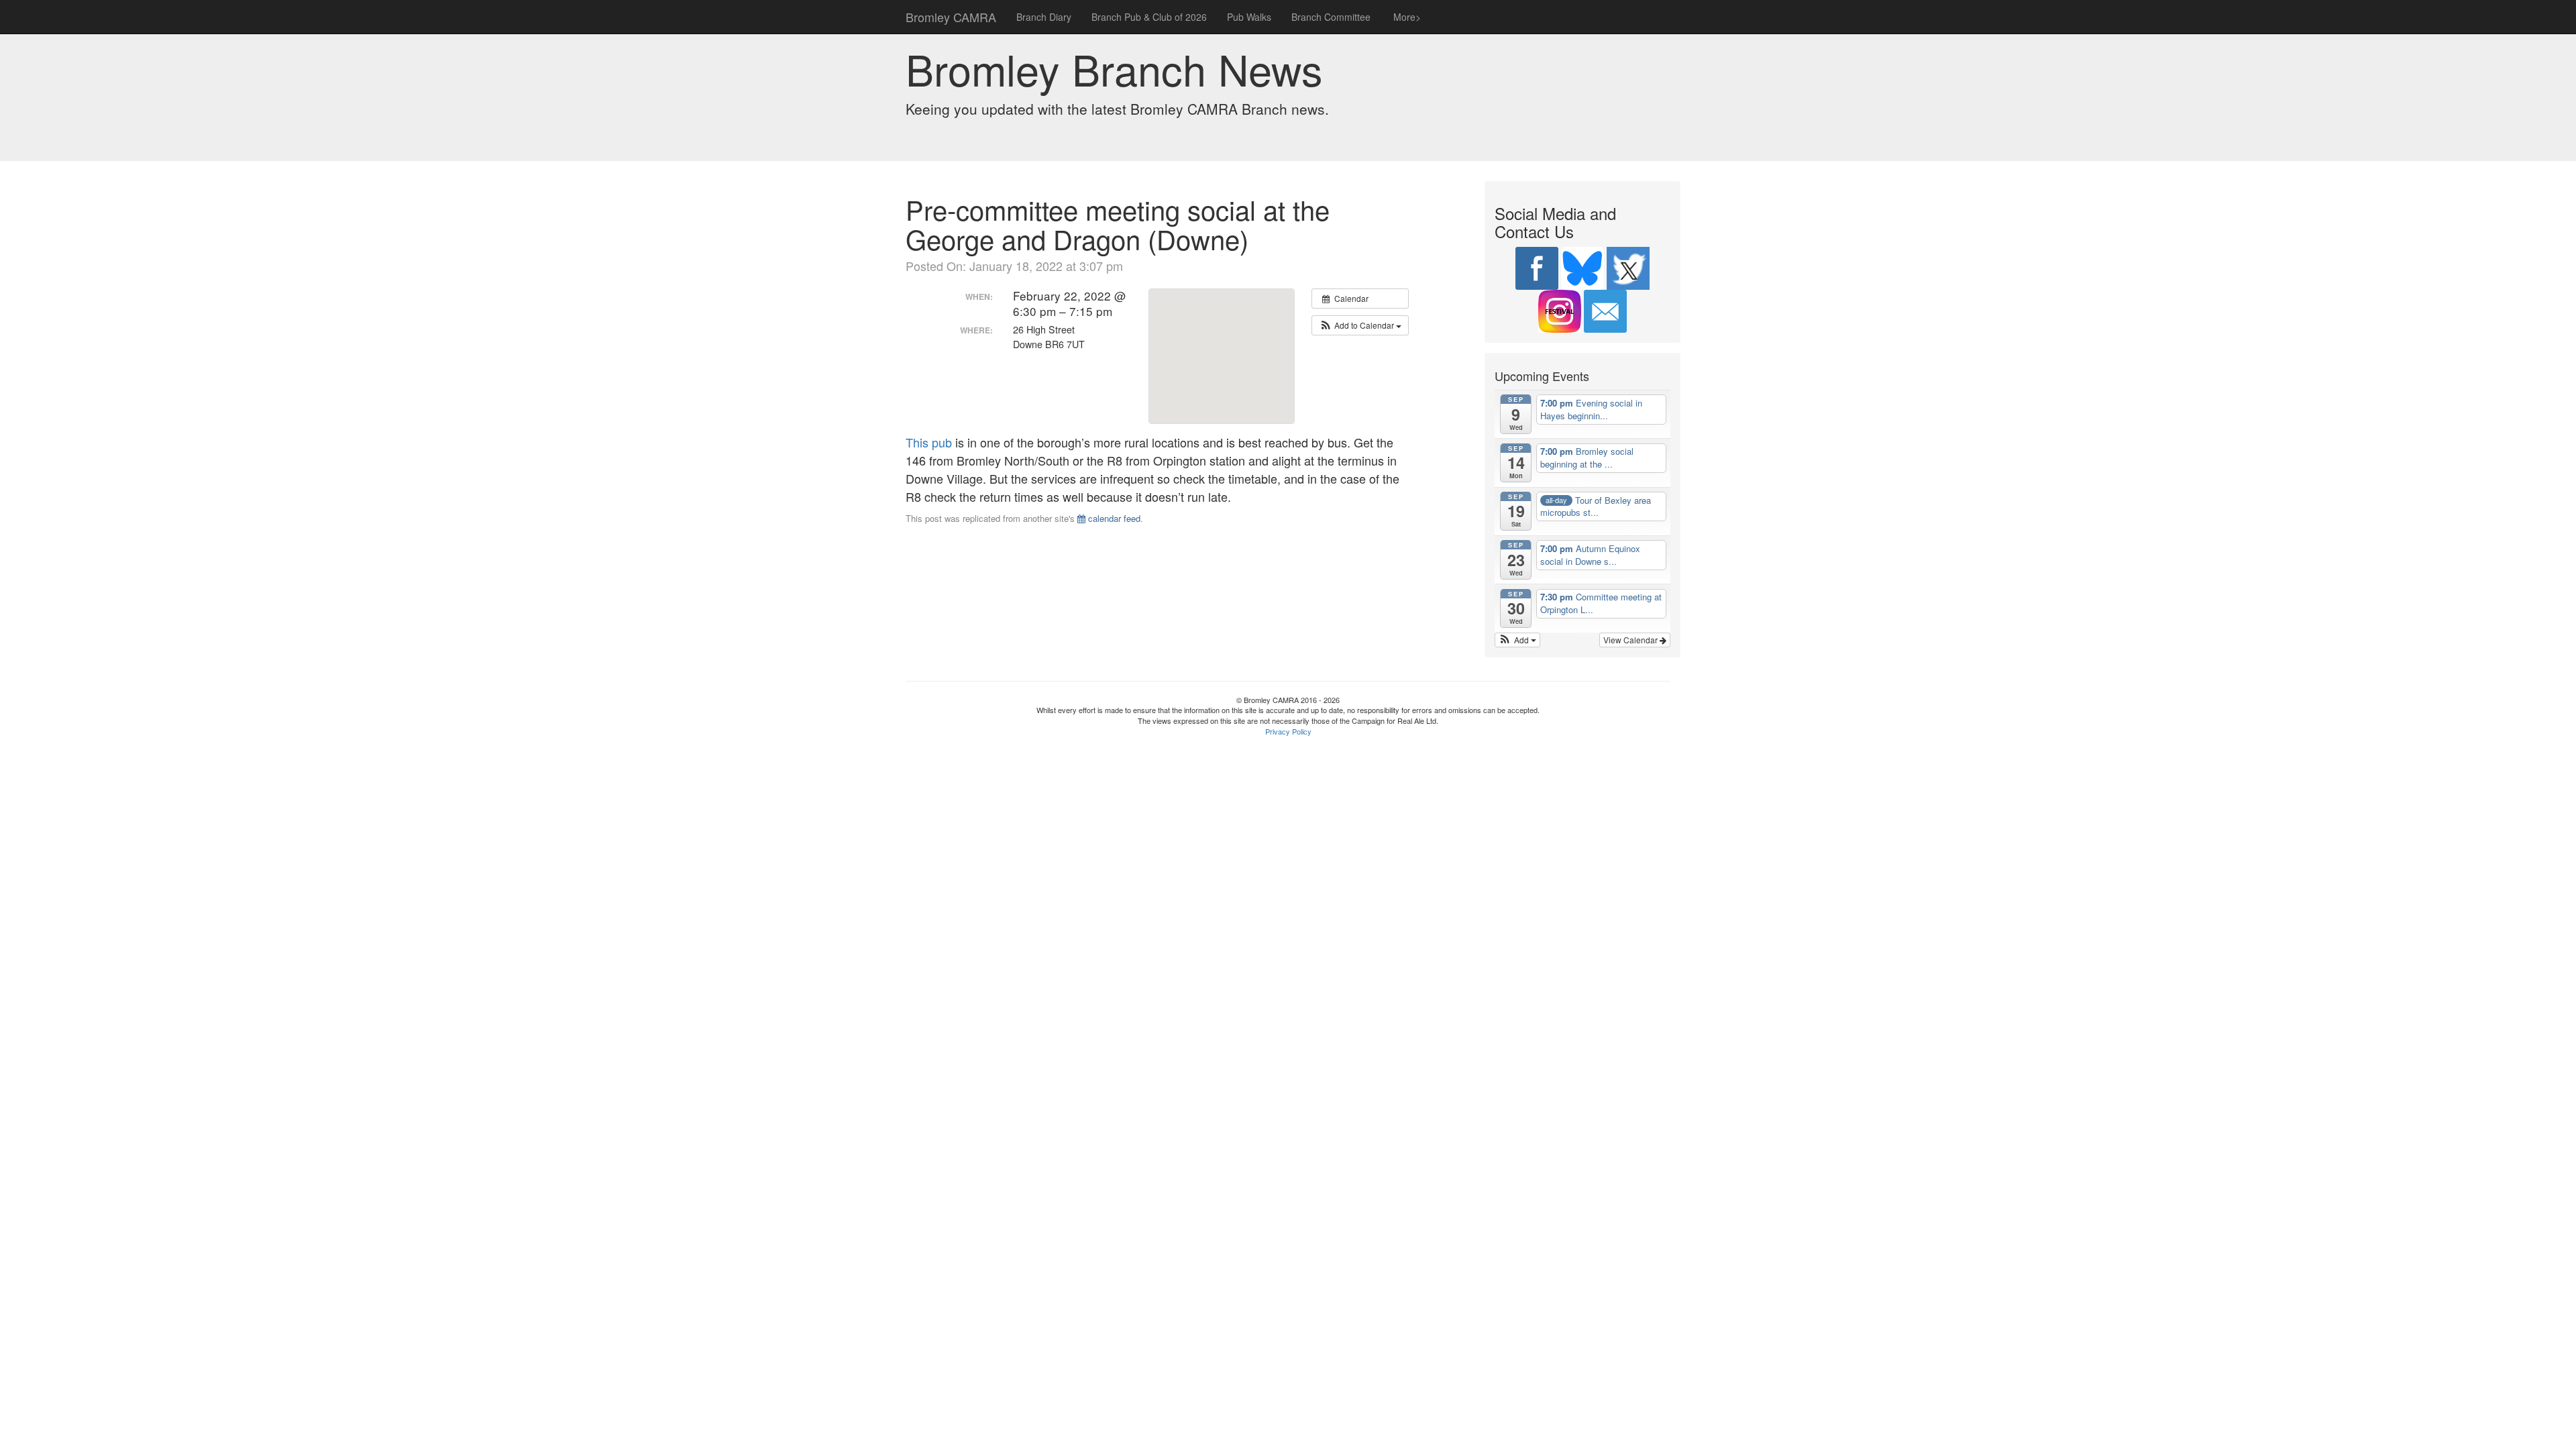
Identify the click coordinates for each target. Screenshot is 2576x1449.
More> (1406, 17)
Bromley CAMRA (951, 17)
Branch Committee (1331, 17)
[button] (1360, 325)
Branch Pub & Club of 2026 (1149, 17)
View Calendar (1631, 640)
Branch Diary (1044, 17)
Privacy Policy (1288, 731)
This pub (929, 442)
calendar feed (1113, 518)
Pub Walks (1249, 17)
